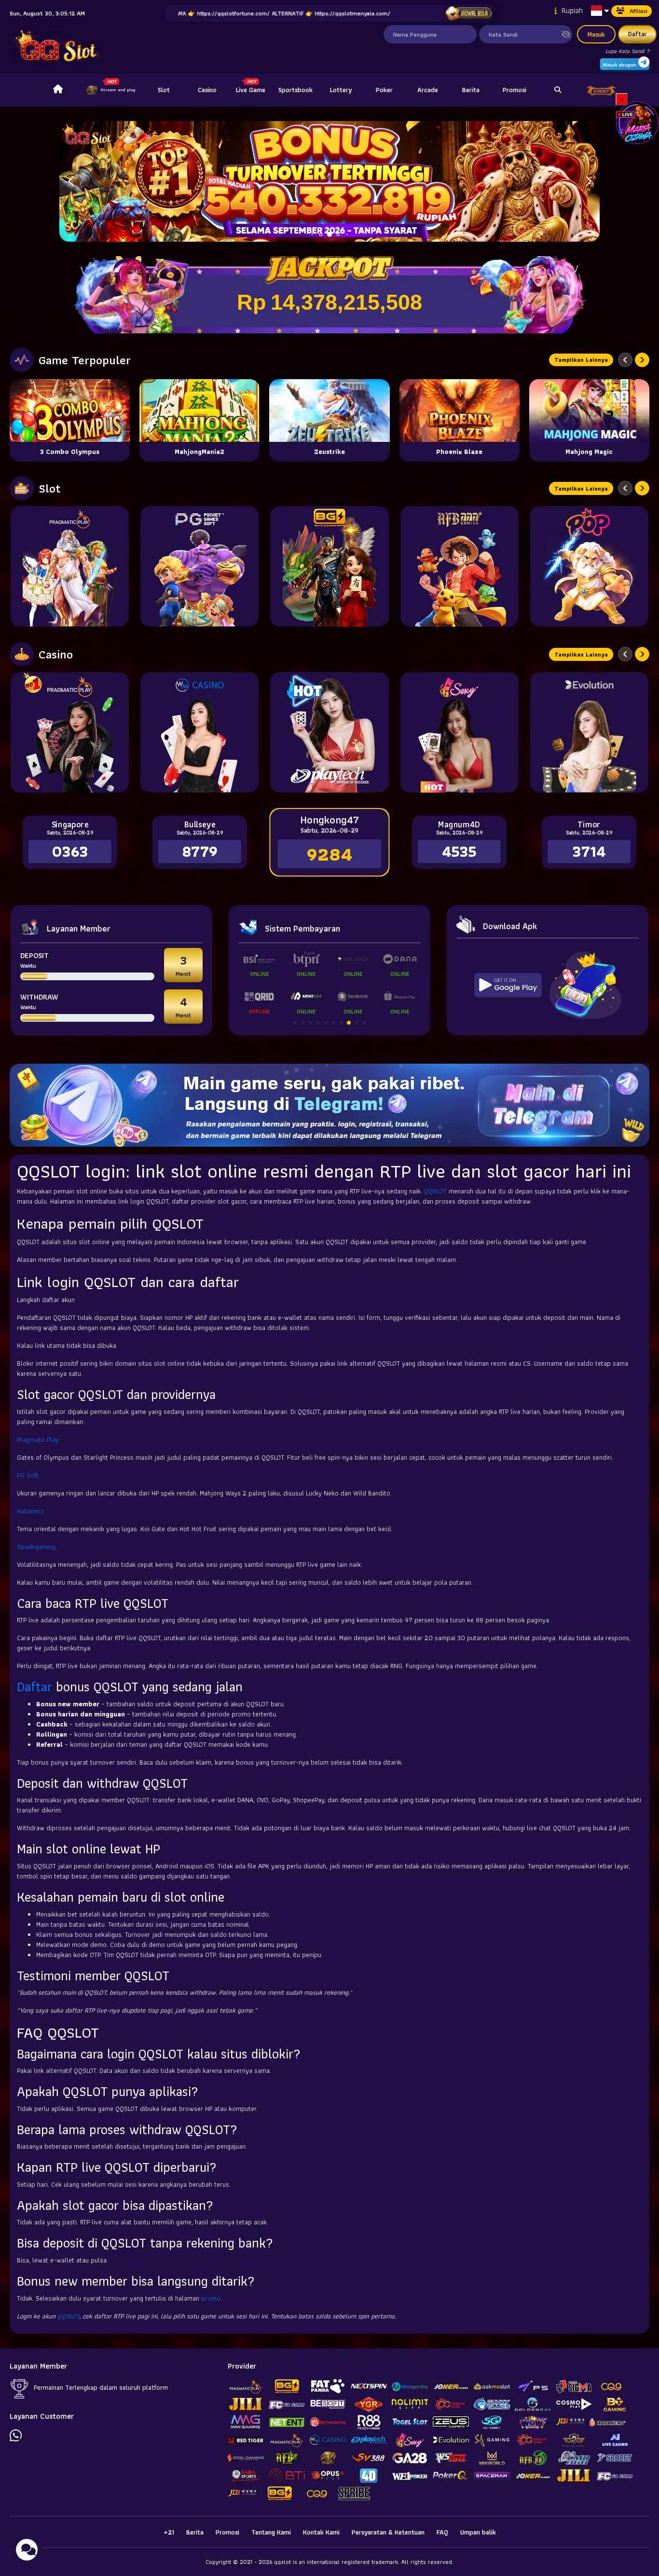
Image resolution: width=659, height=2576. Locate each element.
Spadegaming (36, 1547)
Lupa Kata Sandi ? (627, 51)
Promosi (515, 90)
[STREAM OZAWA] (637, 122)
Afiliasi (638, 11)
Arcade (428, 90)
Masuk (596, 34)
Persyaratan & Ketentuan (388, 2532)
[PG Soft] (199, 566)
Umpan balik (478, 2532)
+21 (169, 2532)
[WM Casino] (199, 732)
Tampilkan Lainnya (581, 360)
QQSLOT (435, 1191)
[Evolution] (589, 732)
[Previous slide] (625, 360)
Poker (384, 90)
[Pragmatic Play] (70, 566)
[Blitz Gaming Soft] (329, 566)
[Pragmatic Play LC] (70, 732)
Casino (207, 90)
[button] (588, 181)
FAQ (442, 2532)
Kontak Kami (321, 2532)
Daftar (638, 34)
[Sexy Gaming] (460, 732)
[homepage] (58, 90)
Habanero (31, 1511)
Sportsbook (295, 90)
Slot (164, 90)
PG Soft (28, 1475)
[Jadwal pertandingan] (468, 14)
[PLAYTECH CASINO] (329, 732)
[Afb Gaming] (460, 566)
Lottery (341, 90)
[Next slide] (642, 360)
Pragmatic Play (38, 1439)
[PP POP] (589, 566)
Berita (471, 90)
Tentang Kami (271, 2532)
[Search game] (558, 90)
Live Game (251, 90)
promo (211, 2298)
